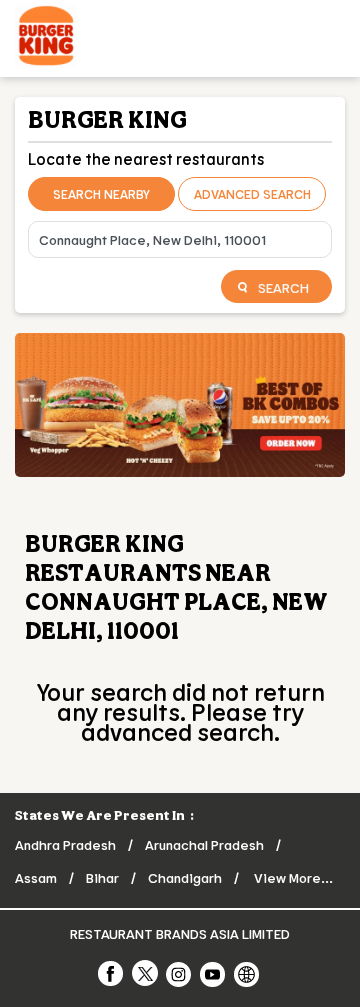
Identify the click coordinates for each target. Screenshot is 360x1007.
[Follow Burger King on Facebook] (112, 973)
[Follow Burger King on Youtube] (214, 973)
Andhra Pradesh (65, 844)
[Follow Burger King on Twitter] (146, 973)
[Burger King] (46, 38)
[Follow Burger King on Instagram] (180, 973)
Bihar (102, 877)
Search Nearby (101, 194)
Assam (36, 877)
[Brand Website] (248, 973)
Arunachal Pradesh (204, 844)
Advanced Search (252, 194)
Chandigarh (185, 877)
